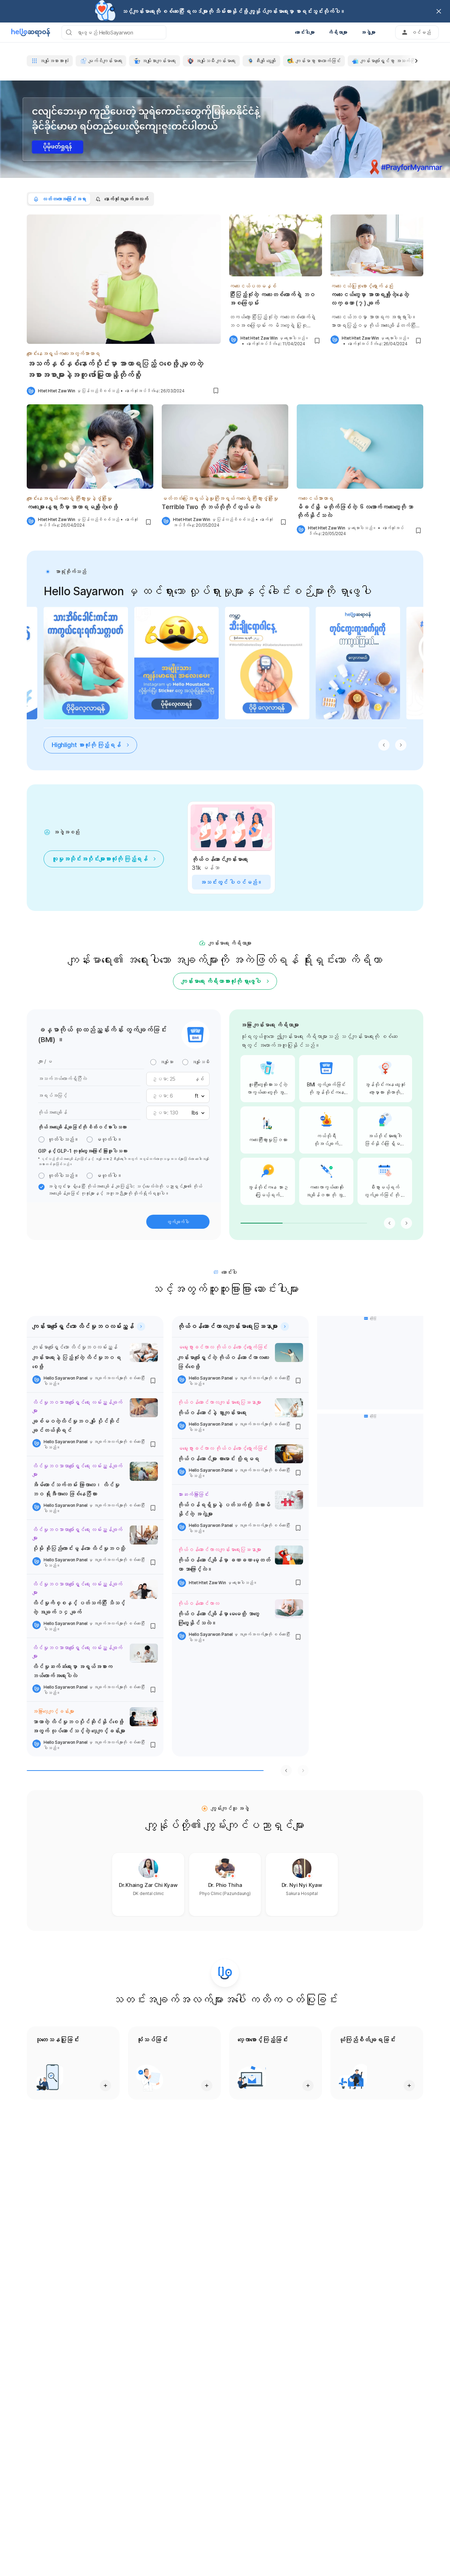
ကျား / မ (45, 1061)
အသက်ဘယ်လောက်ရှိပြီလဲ (62, 1078)
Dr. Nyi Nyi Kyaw (302, 1885)
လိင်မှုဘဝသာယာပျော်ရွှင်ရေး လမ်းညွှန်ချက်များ (77, 1406)
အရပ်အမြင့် (53, 1095)
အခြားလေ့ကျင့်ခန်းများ (53, 1711)
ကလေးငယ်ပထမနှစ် (253, 286)
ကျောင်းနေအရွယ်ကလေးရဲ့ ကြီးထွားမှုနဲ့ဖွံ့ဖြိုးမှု (69, 498)
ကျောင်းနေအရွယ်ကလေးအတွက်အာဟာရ (63, 354)
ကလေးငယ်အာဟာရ (315, 498)
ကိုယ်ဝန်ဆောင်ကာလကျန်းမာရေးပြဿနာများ (219, 1402)
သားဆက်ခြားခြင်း (193, 1494)
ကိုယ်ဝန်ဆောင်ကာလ (198, 1603)
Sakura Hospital (302, 1893)
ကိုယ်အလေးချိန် (53, 1112)
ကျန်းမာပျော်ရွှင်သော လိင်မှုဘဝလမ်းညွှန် (75, 1347)
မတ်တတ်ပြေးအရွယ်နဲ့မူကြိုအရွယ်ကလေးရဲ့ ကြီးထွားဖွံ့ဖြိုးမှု (220, 498)
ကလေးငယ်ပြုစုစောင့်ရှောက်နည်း (362, 286)
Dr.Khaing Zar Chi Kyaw (148, 1885)
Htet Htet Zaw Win (57, 391)
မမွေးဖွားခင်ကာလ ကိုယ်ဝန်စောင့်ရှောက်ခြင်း (223, 1347)
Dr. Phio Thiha (225, 1885)
